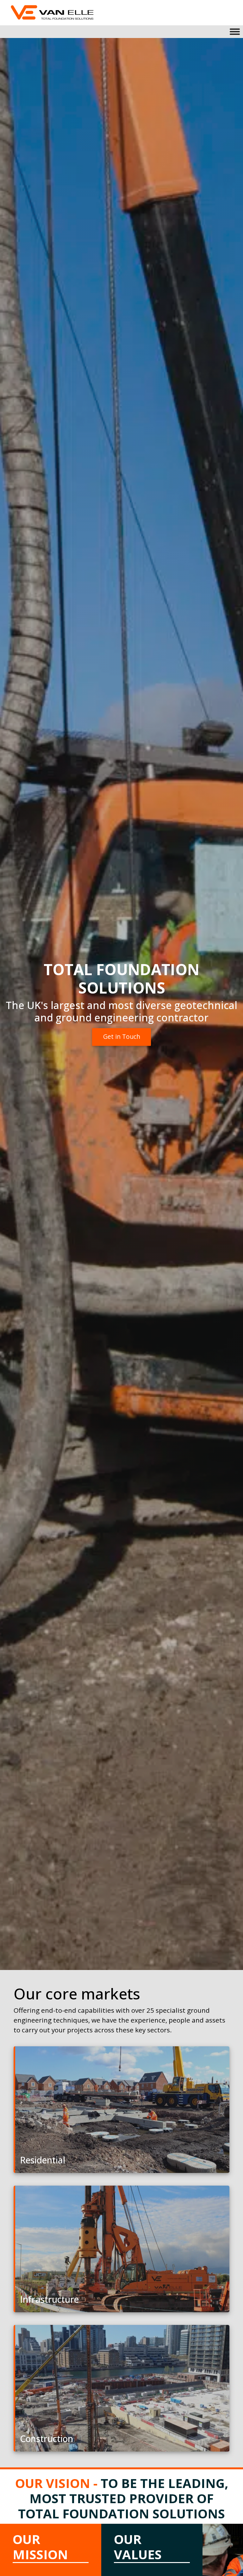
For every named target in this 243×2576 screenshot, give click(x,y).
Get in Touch (122, 1037)
